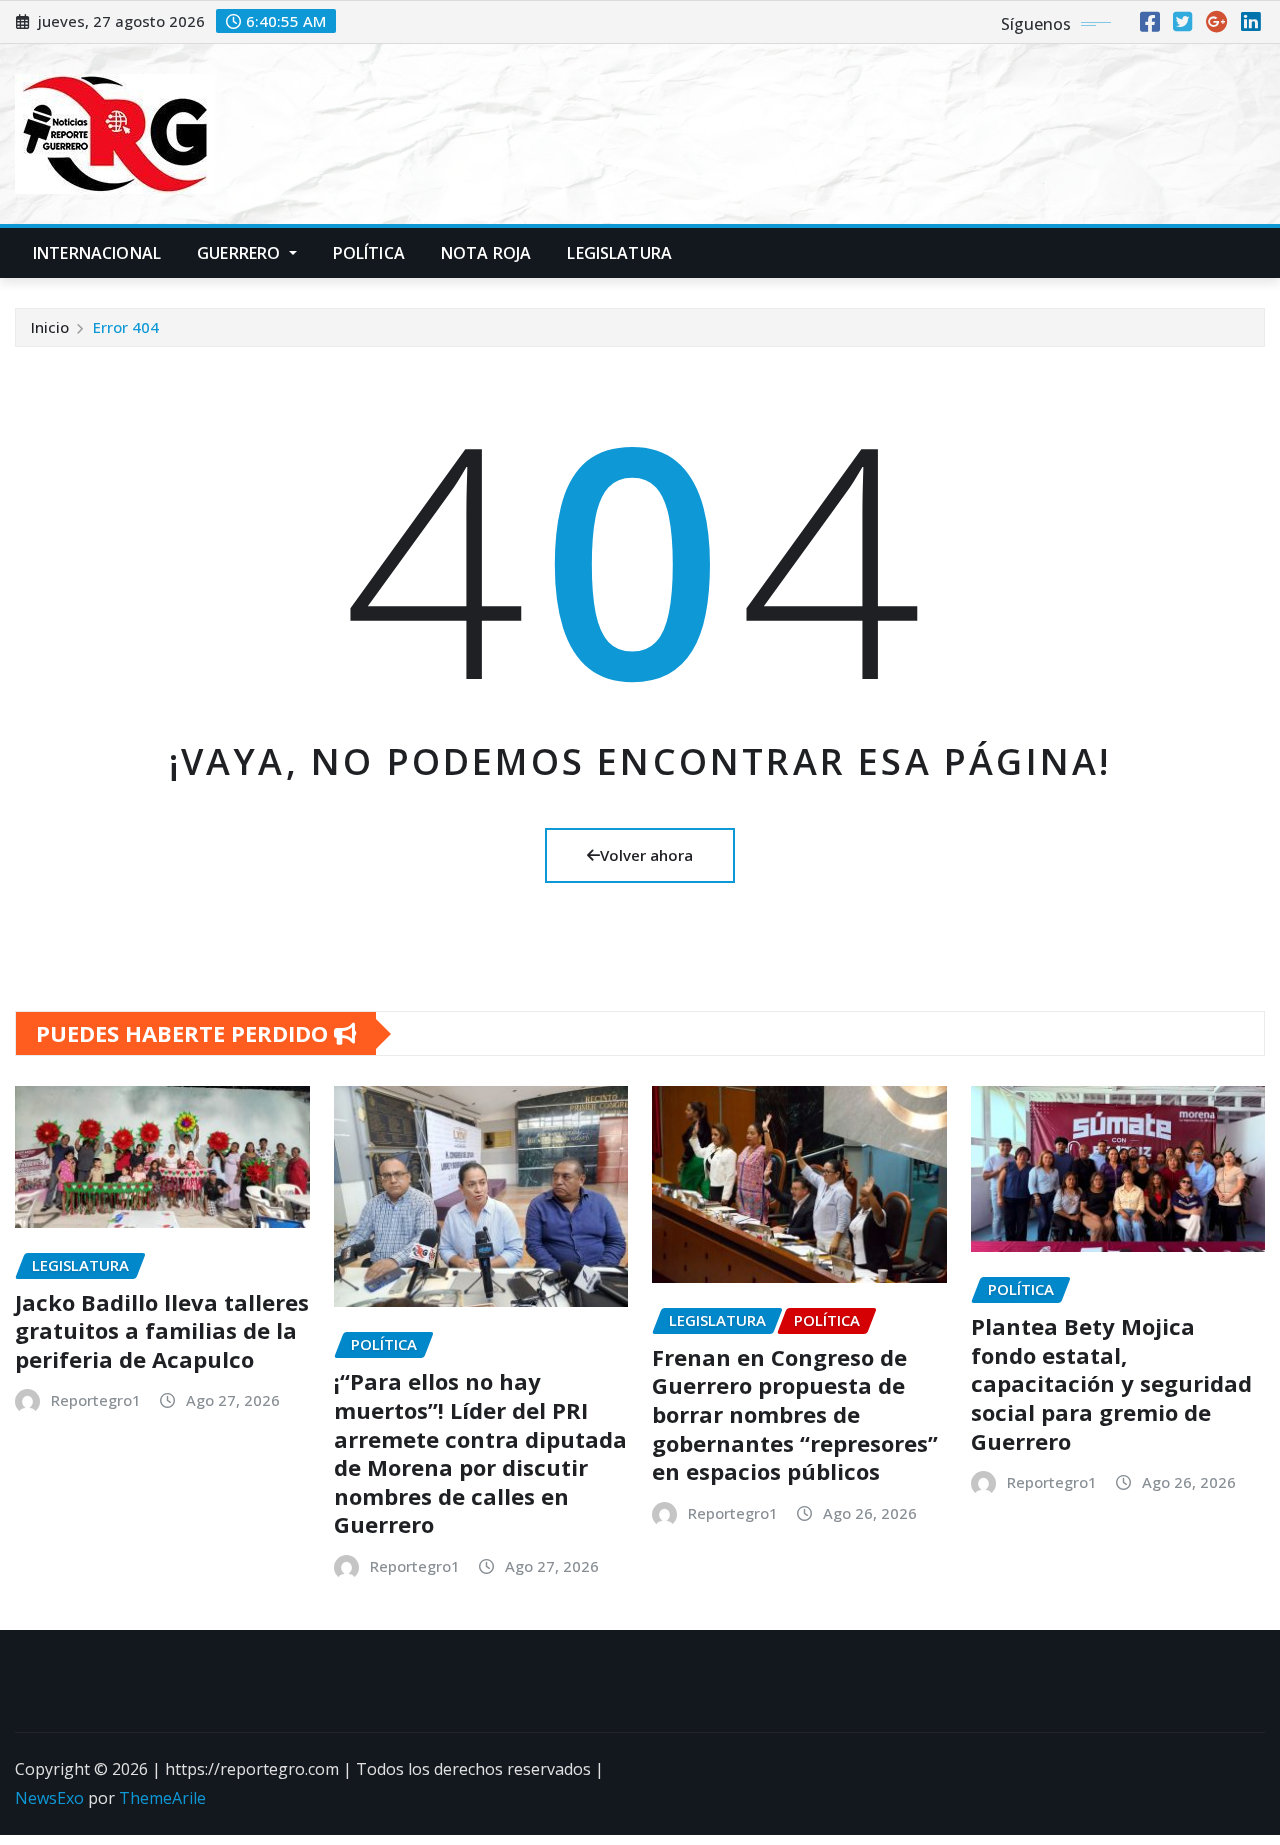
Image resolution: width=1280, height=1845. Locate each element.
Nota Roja (486, 253)
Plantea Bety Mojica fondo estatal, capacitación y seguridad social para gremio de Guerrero (1111, 1383)
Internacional (97, 253)
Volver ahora (646, 855)
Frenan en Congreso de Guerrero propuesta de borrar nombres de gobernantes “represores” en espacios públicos (795, 1414)
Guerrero (240, 253)
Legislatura (619, 253)
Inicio (50, 327)
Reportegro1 (96, 1400)
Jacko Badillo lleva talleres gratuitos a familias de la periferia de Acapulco (162, 1330)
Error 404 (126, 327)
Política (369, 253)
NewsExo (49, 1798)
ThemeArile (162, 1798)
